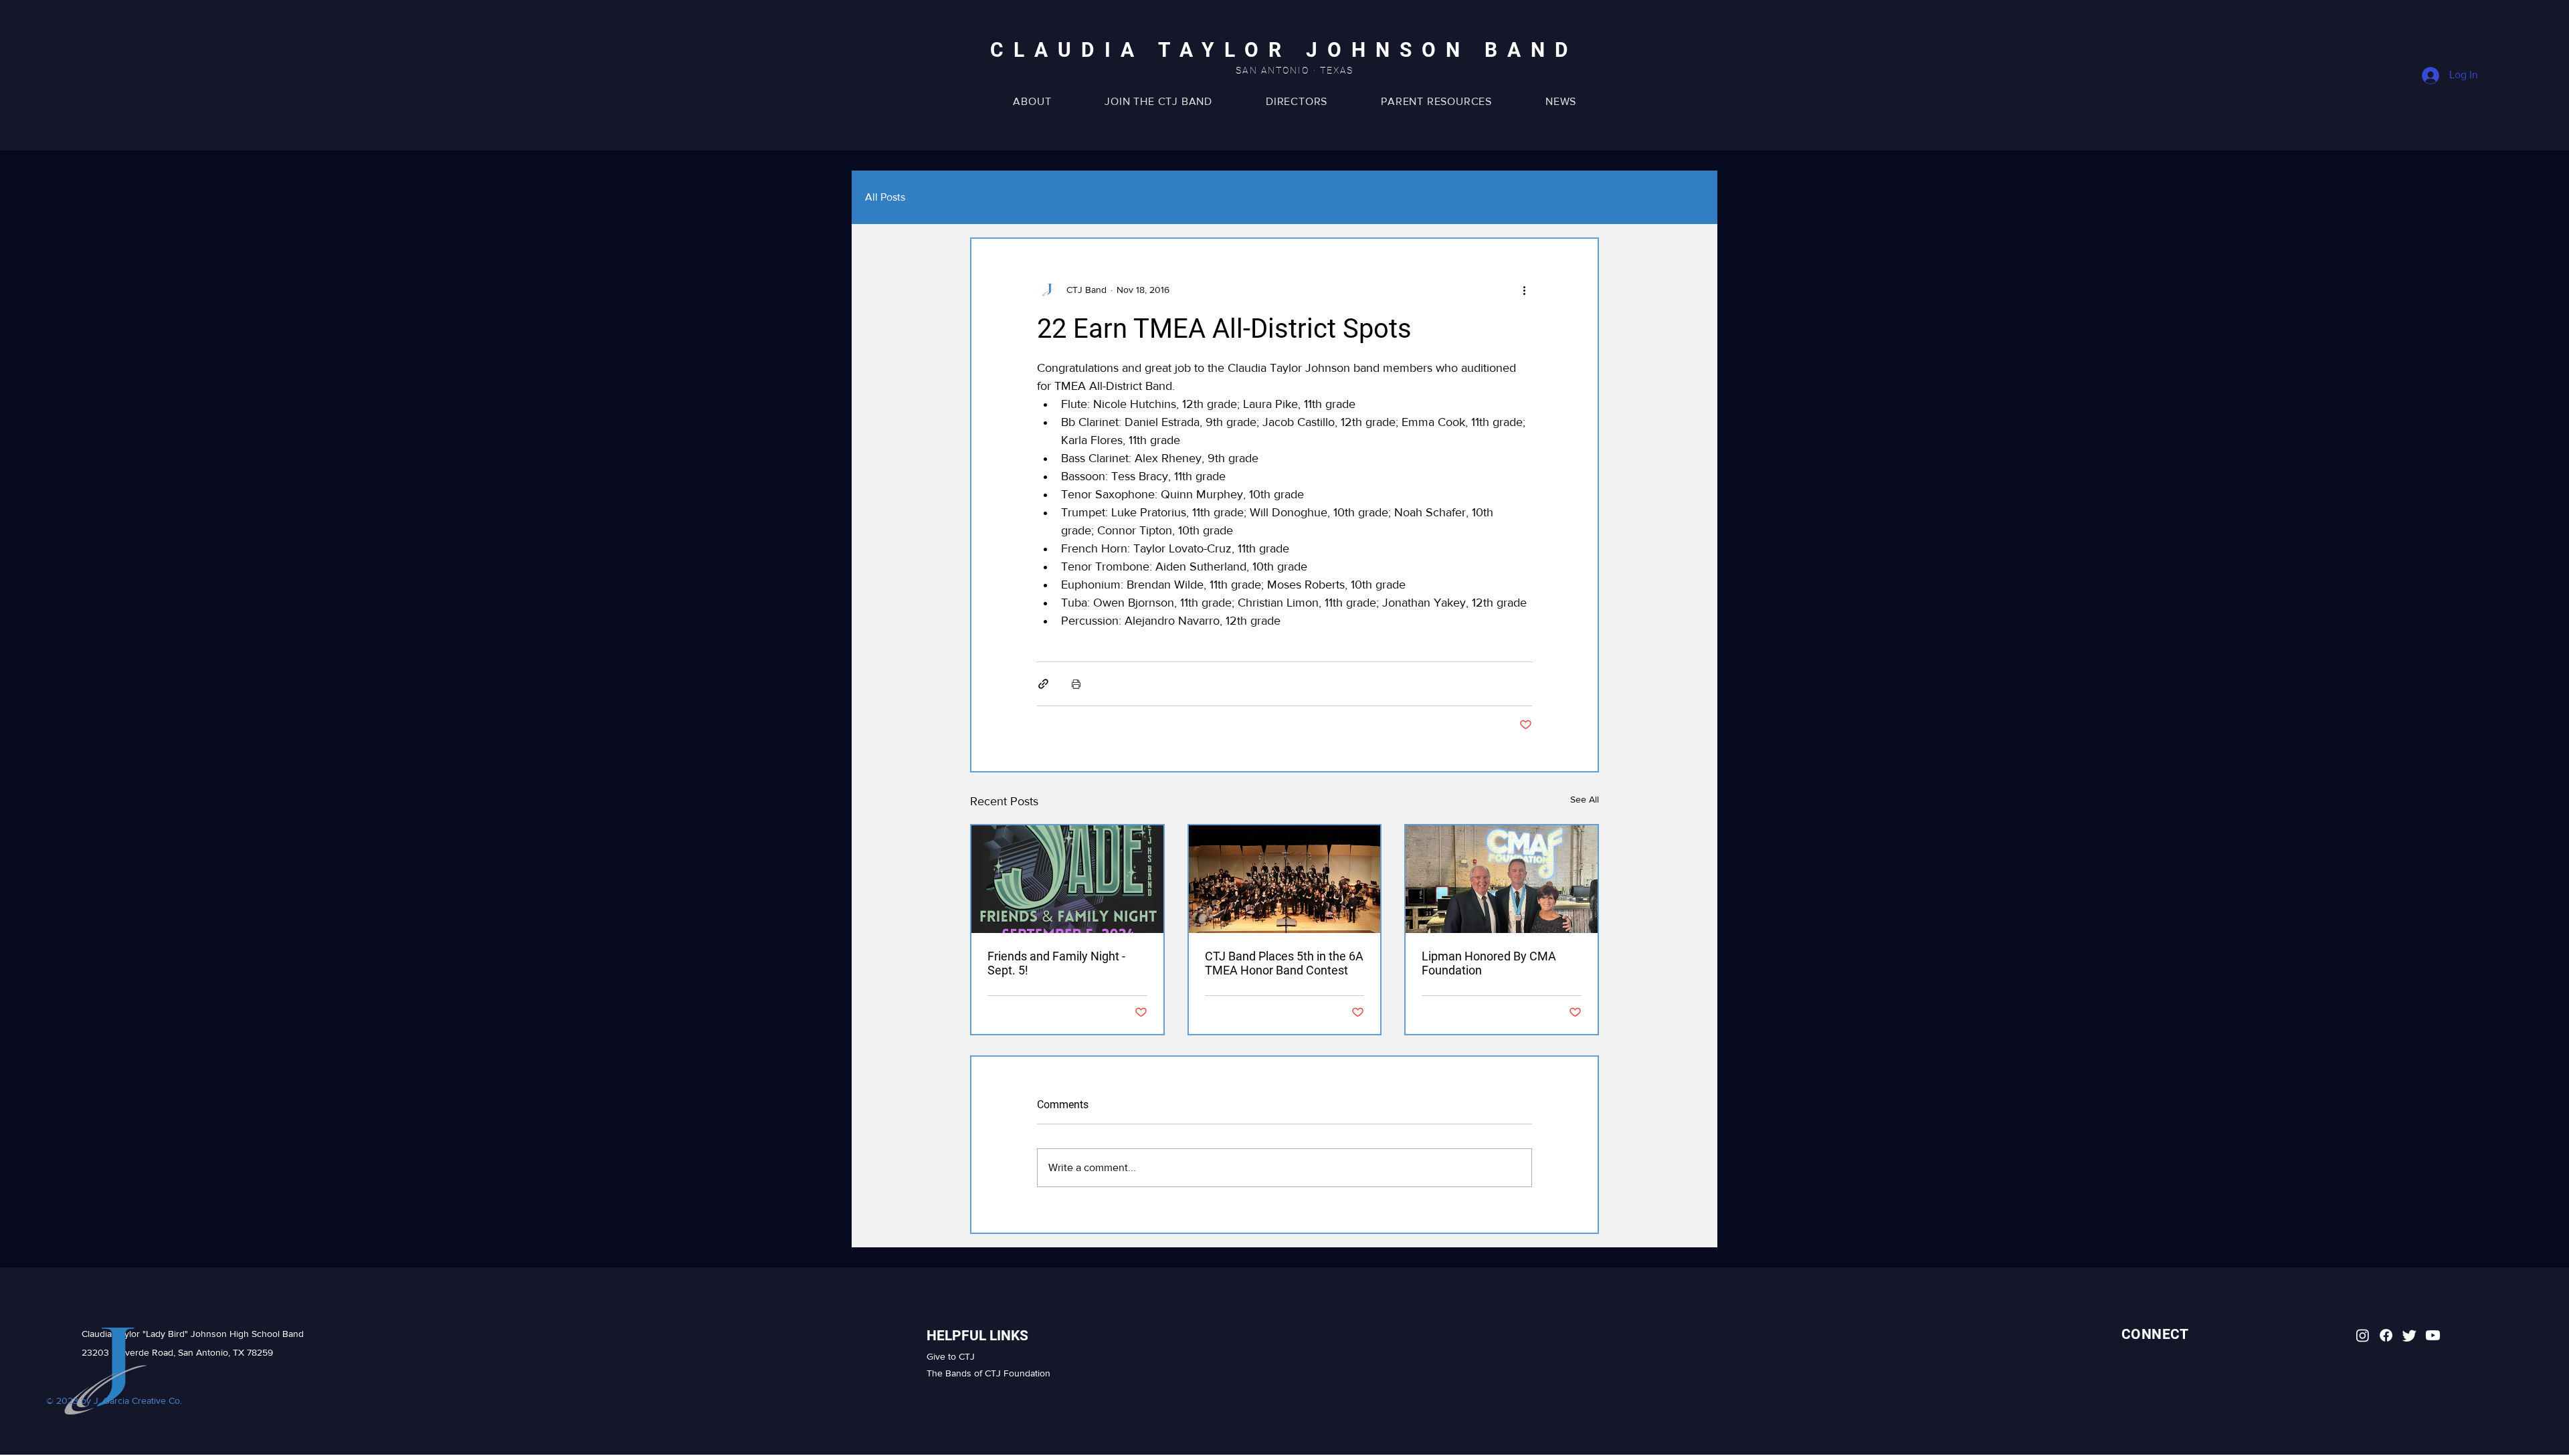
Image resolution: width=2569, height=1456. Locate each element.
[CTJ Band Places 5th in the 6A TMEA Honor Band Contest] (1285, 879)
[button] (1436, 101)
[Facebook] (2386, 1335)
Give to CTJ (951, 1356)
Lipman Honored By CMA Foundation (1489, 963)
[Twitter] (2409, 1335)
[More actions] (1524, 290)
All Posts (885, 197)
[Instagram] (2363, 1335)
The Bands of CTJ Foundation (988, 1373)
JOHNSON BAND (1442, 50)
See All (1585, 799)
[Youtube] (2433, 1335)
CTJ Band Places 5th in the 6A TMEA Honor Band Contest (1284, 963)
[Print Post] (1076, 684)
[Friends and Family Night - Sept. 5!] (1067, 879)
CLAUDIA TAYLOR (1148, 50)
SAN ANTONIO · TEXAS (1295, 70)
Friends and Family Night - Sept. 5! (1056, 963)
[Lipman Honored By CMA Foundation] (1502, 879)
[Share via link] (1043, 684)
